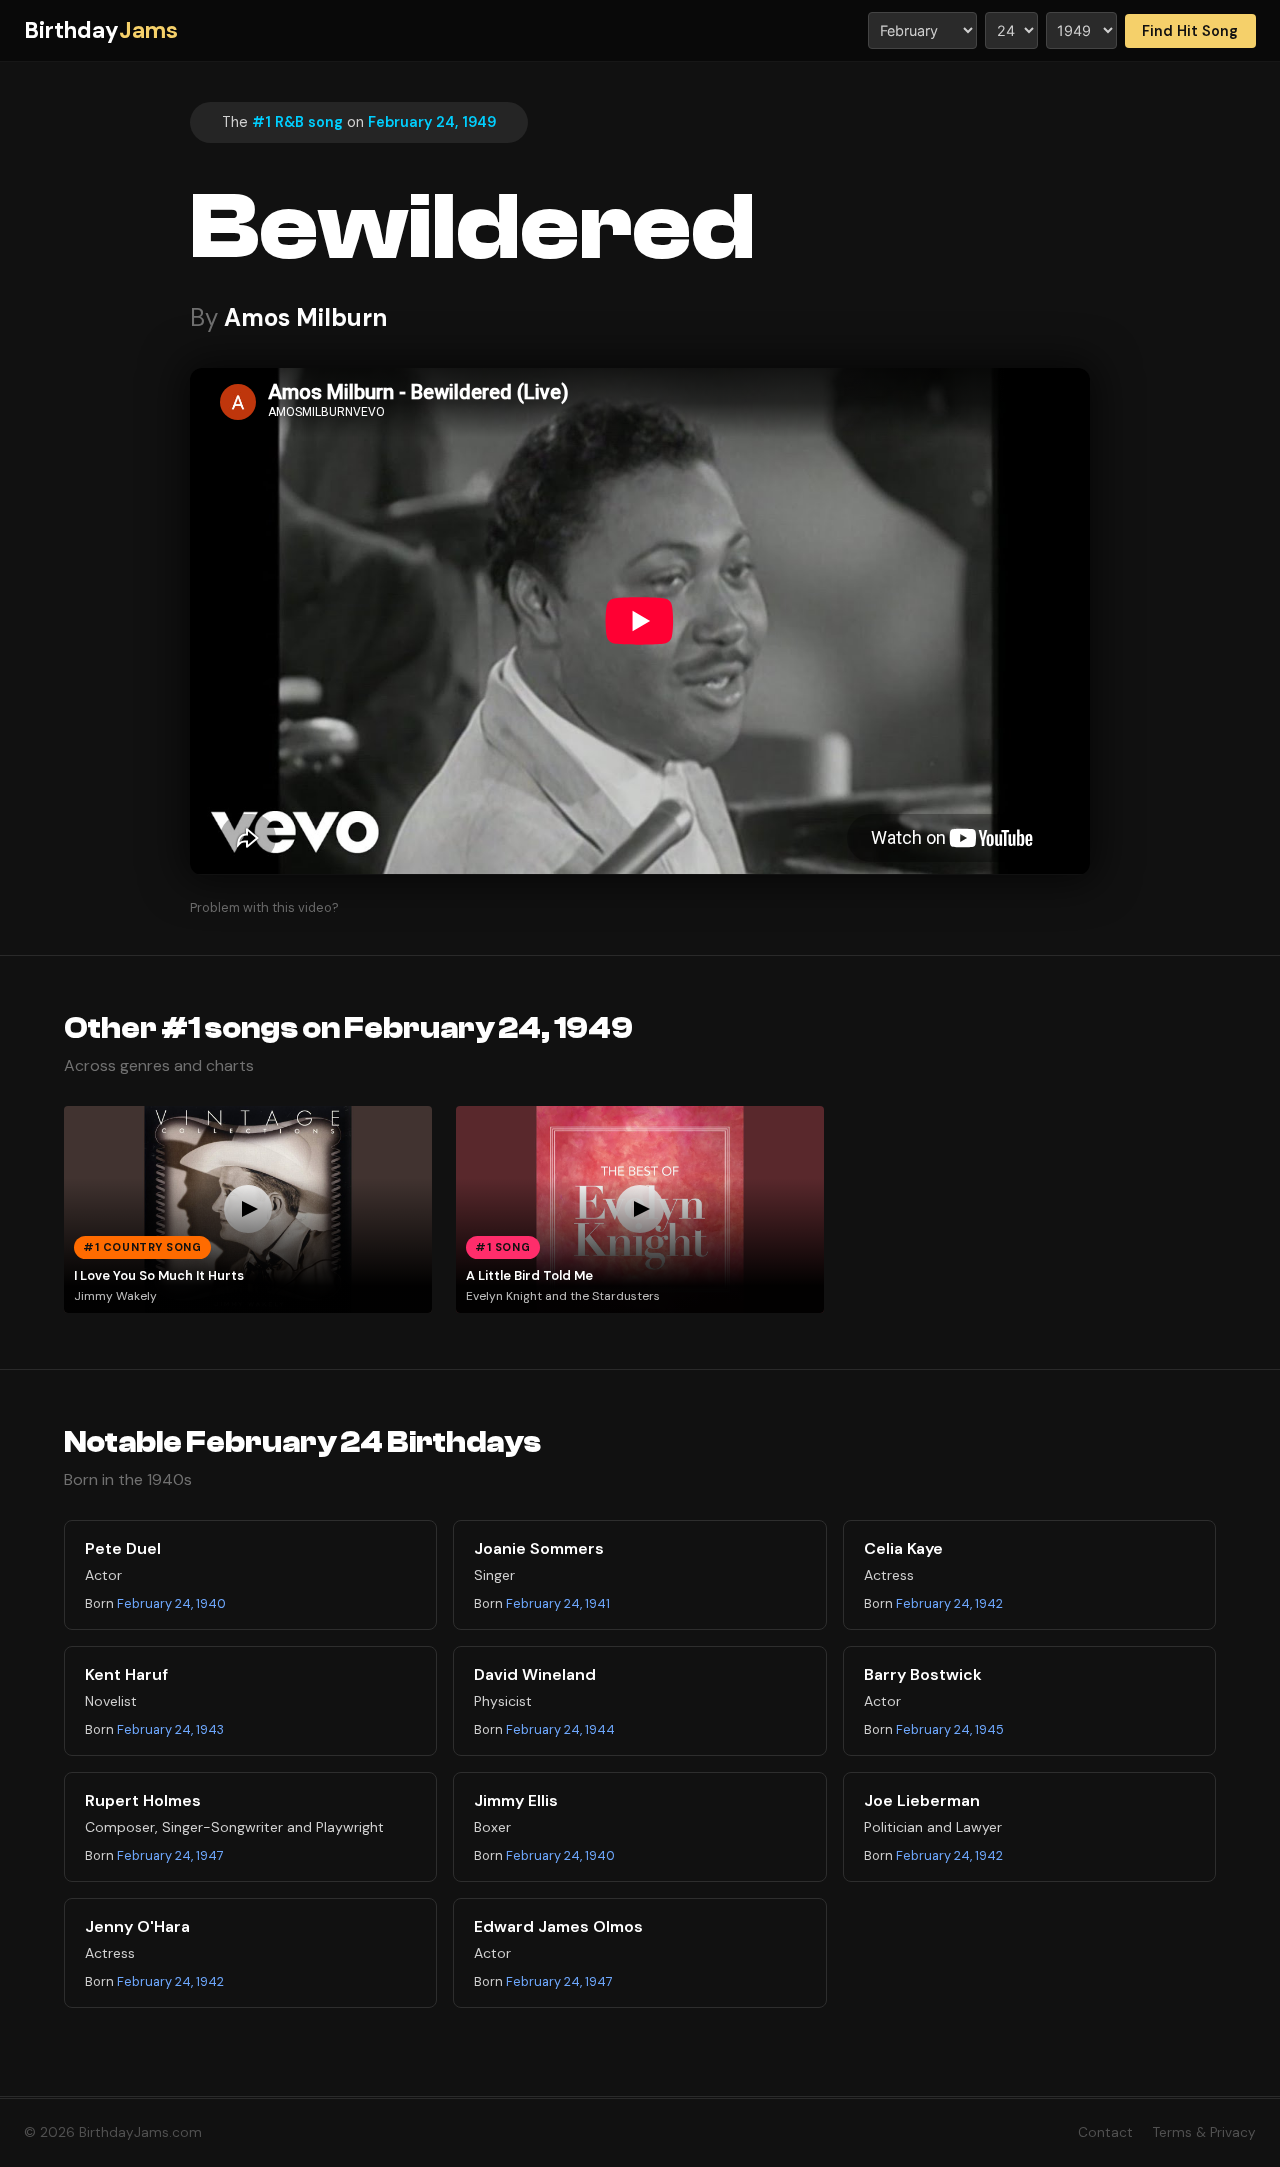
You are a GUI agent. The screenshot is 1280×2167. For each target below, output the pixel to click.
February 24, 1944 (560, 1729)
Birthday (101, 30)
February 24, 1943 (170, 1729)
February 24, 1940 (171, 1603)
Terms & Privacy (1204, 2132)
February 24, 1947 (170, 1855)
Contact (1105, 2132)
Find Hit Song (1190, 31)
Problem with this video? (264, 907)
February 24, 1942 (949, 1603)
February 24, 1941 (558, 1603)
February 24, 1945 (950, 1729)
